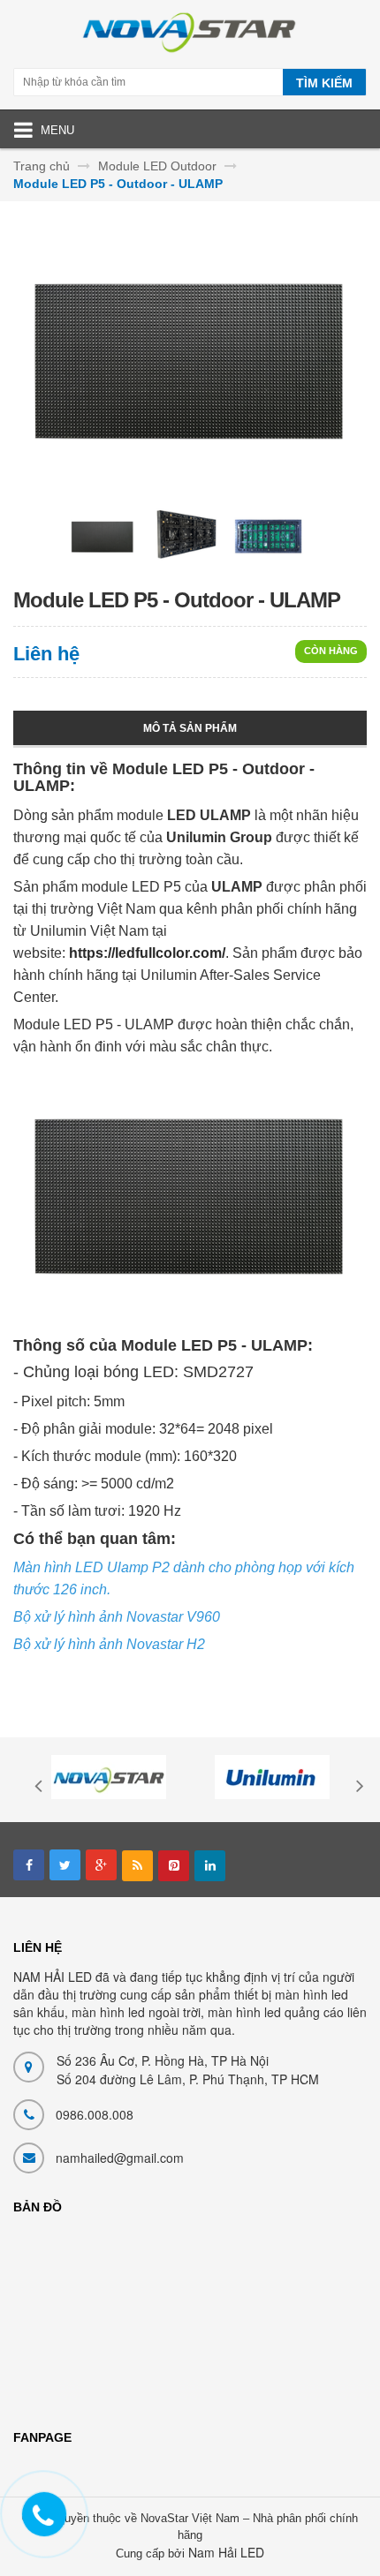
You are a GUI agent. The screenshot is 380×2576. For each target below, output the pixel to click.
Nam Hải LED (226, 2552)
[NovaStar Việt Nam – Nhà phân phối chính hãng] (190, 36)
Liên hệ (46, 654)
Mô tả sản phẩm (190, 728)
